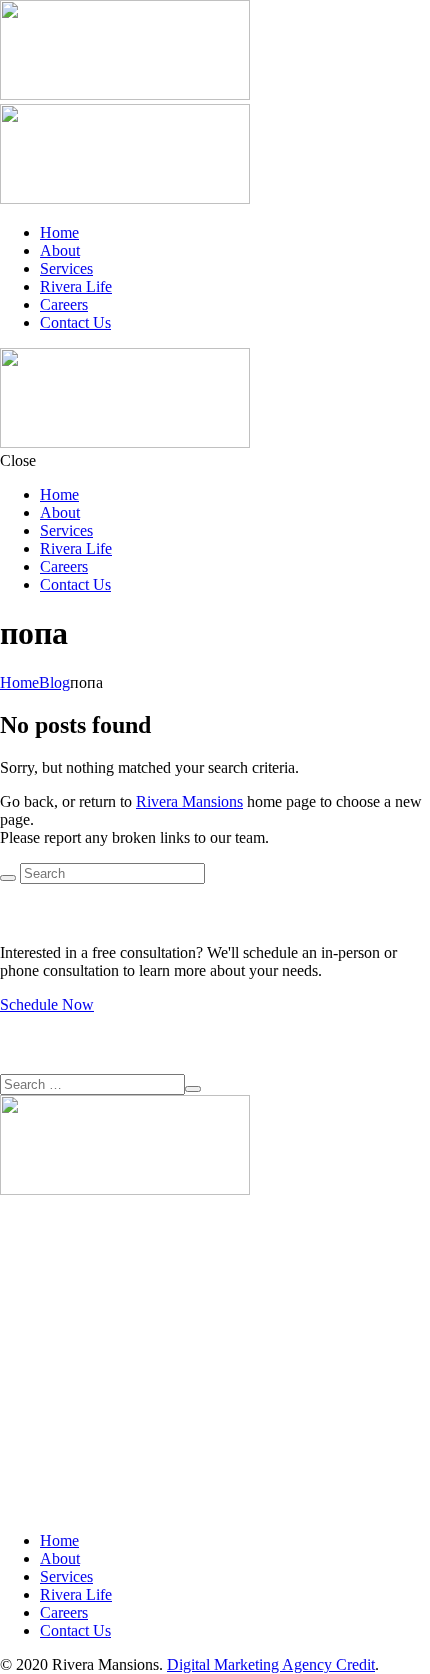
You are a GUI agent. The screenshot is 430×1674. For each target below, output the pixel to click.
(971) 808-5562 (49, 1322)
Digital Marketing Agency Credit (271, 1664)
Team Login (38, 1394)
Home (59, 232)
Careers (64, 304)
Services (66, 268)
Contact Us (75, 322)
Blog (54, 682)
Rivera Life (76, 286)
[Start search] (8, 878)
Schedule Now (47, 1004)
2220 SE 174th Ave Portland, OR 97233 (64, 1277)
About (60, 250)
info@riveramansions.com (83, 1358)
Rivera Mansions (189, 801)
